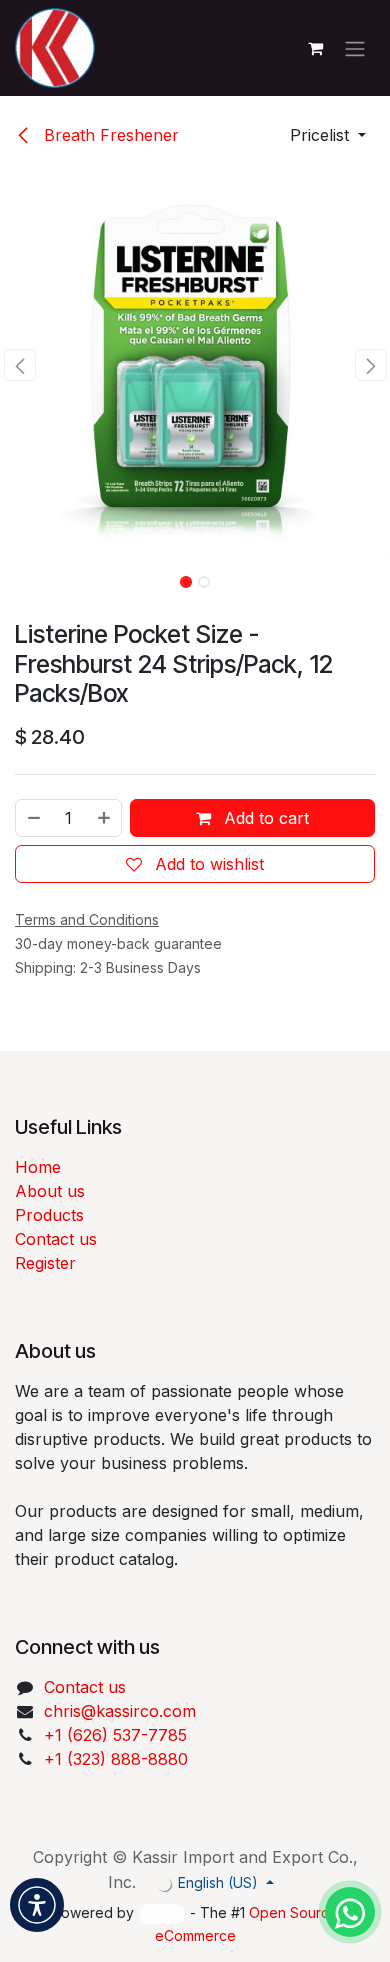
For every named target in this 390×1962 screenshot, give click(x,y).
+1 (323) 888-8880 (116, 1759)
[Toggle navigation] (355, 48)
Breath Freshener (109, 135)
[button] (328, 135)
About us (50, 1191)
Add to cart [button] (264, 818)
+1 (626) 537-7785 (115, 1735)
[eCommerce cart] (315, 48)
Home (38, 1167)
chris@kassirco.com (122, 1711)
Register (45, 1263)
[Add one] (105, 818)
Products (49, 1215)
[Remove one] (33, 818)
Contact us (56, 1239)
